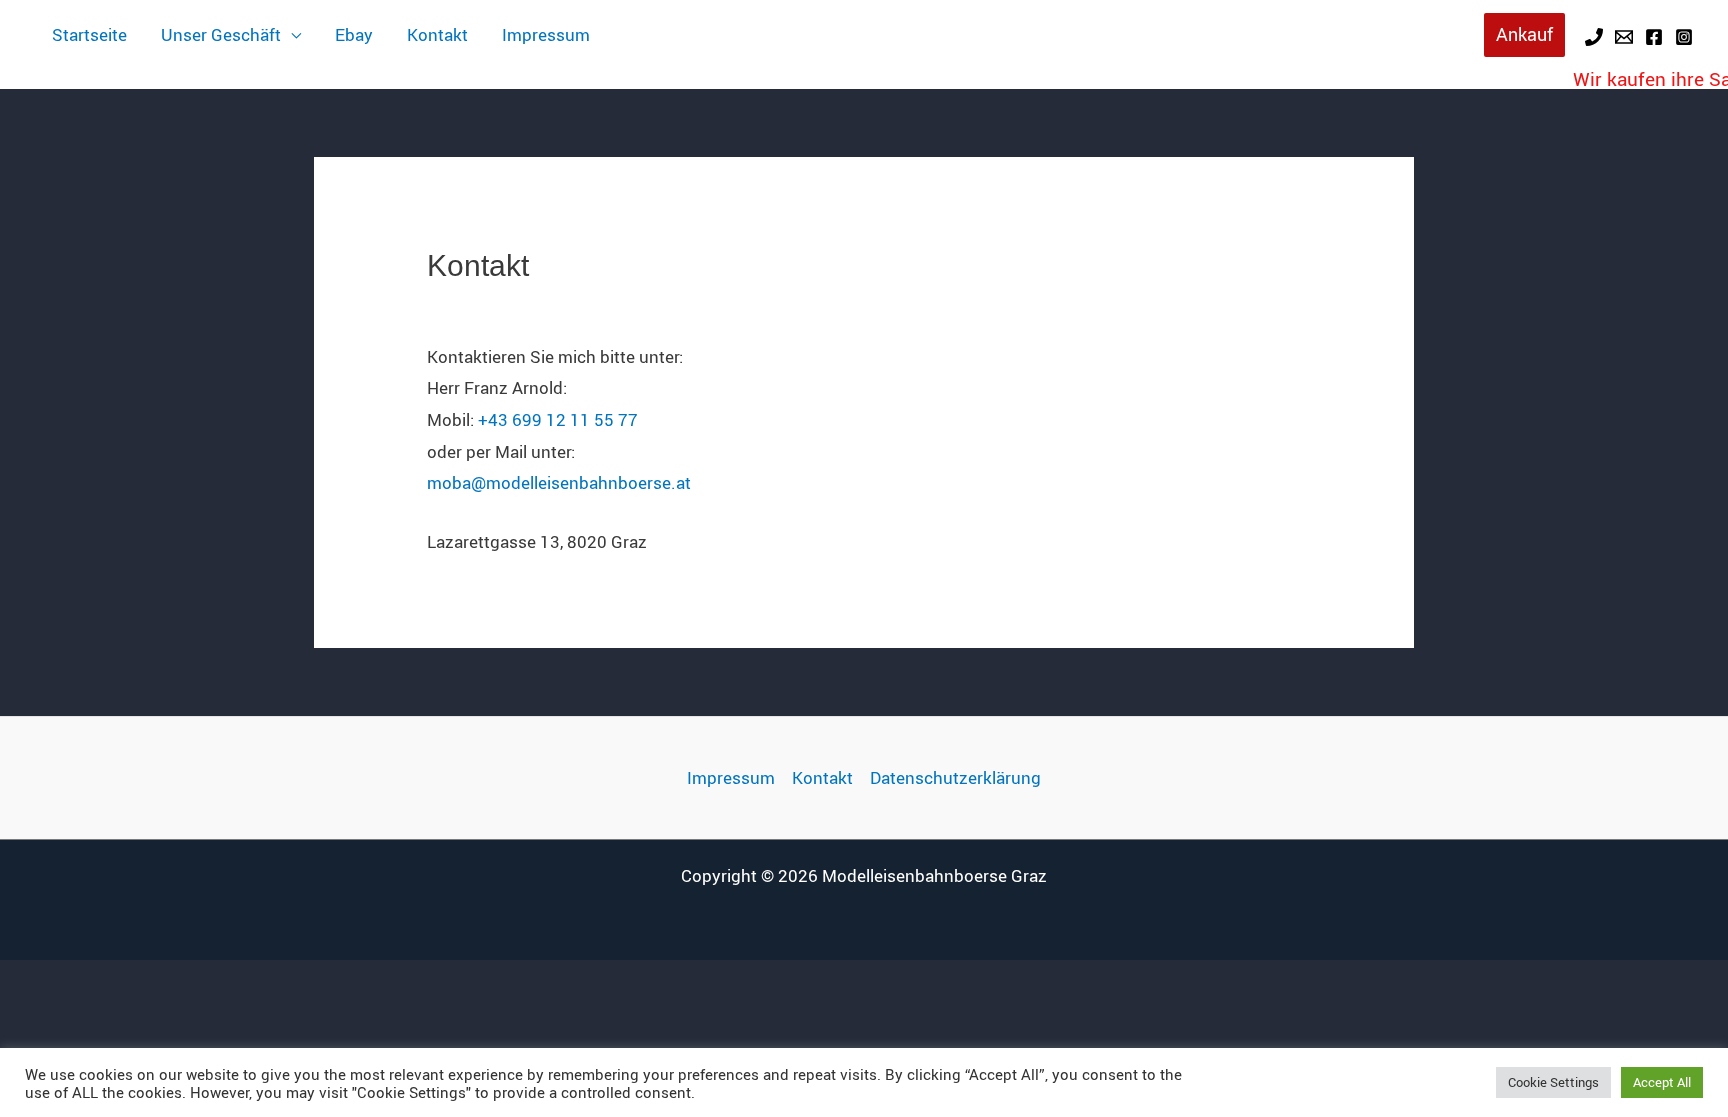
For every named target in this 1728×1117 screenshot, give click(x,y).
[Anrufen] (1594, 37)
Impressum (546, 34)
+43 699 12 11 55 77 (558, 419)
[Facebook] (1654, 37)
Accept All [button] (1662, 1082)
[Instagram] (1684, 37)
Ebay (354, 34)
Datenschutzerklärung (955, 777)
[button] (1524, 34)
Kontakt (437, 34)
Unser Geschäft (221, 34)
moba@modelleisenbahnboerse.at (559, 482)
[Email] (1624, 37)
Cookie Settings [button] (1553, 1082)
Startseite (89, 34)
